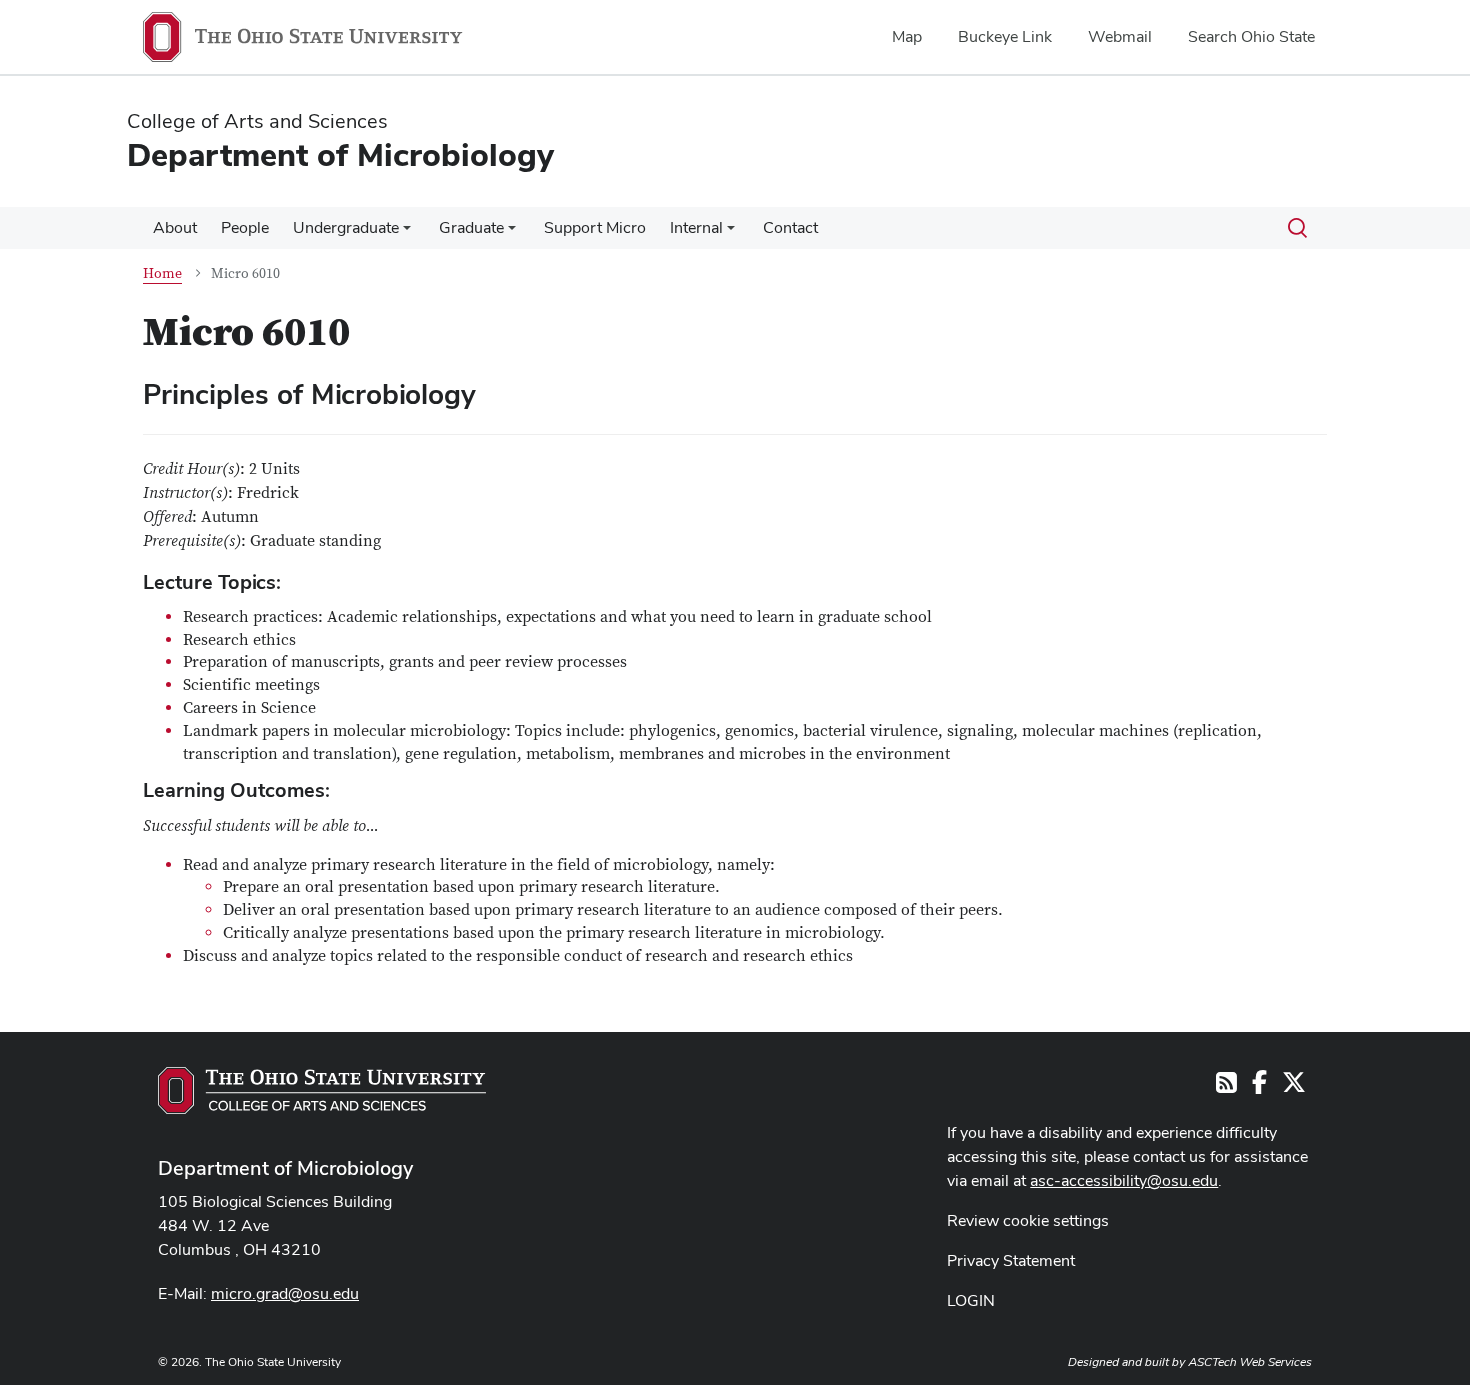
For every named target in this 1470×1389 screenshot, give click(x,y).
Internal (696, 227)
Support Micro (595, 227)
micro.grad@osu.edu (285, 1293)
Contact (790, 227)
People (245, 227)
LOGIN (971, 1300)
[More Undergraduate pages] (407, 233)
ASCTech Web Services (1250, 1362)
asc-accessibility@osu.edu (1124, 1180)
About (175, 227)
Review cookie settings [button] (1028, 1220)
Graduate (471, 227)
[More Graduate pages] (512, 233)
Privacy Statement (1011, 1260)
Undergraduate (346, 227)
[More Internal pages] (731, 233)
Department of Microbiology (285, 1168)
